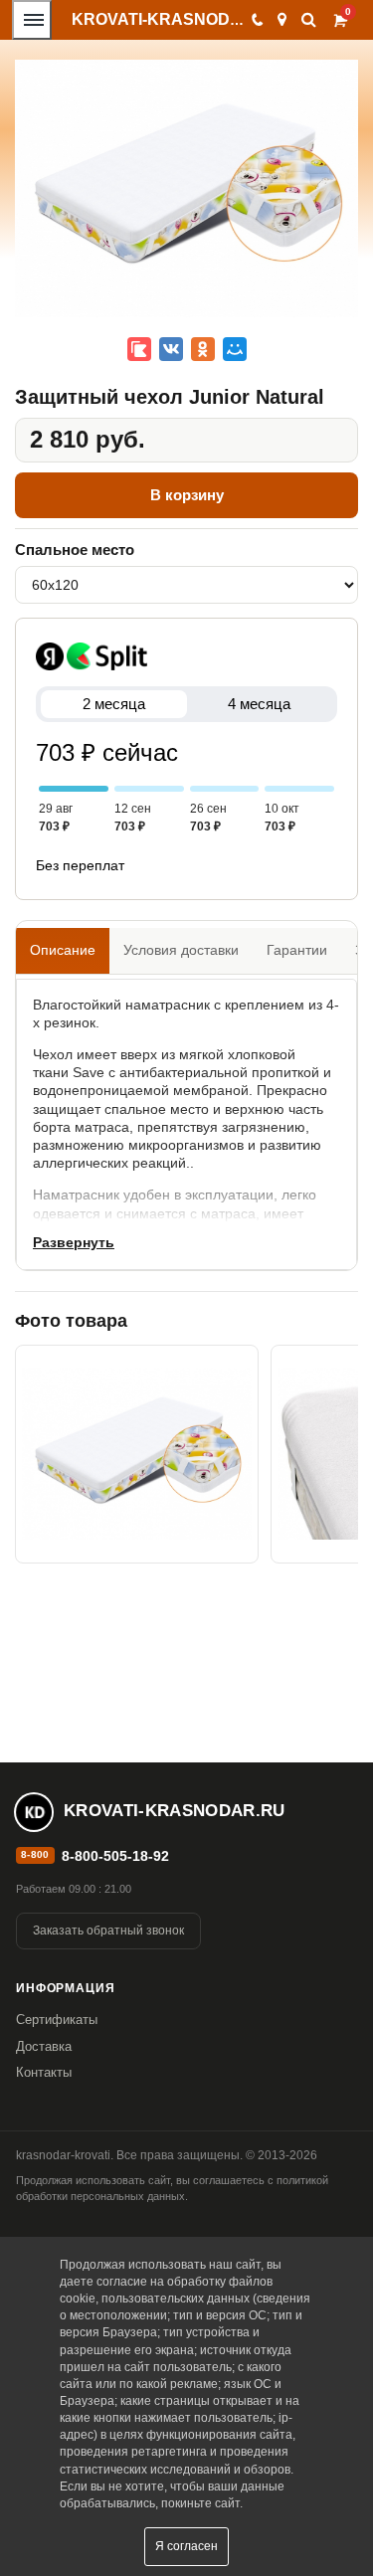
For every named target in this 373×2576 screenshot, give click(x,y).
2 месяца (114, 704)
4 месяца (259, 704)
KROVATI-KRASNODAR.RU (177, 19)
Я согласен (186, 2546)
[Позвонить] (256, 20)
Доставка (44, 2046)
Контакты (44, 2072)
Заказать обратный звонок (108, 1931)
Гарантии (297, 950)
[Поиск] (309, 19)
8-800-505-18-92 (115, 1856)
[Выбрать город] (282, 20)
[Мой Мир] (235, 349)
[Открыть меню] (32, 20)
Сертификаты (57, 2020)
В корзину (187, 495)
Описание (63, 950)
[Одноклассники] (203, 349)
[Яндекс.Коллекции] (139, 349)
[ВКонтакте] (171, 349)
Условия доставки (181, 950)
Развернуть (74, 1242)
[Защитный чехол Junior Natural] (137, 1454)
